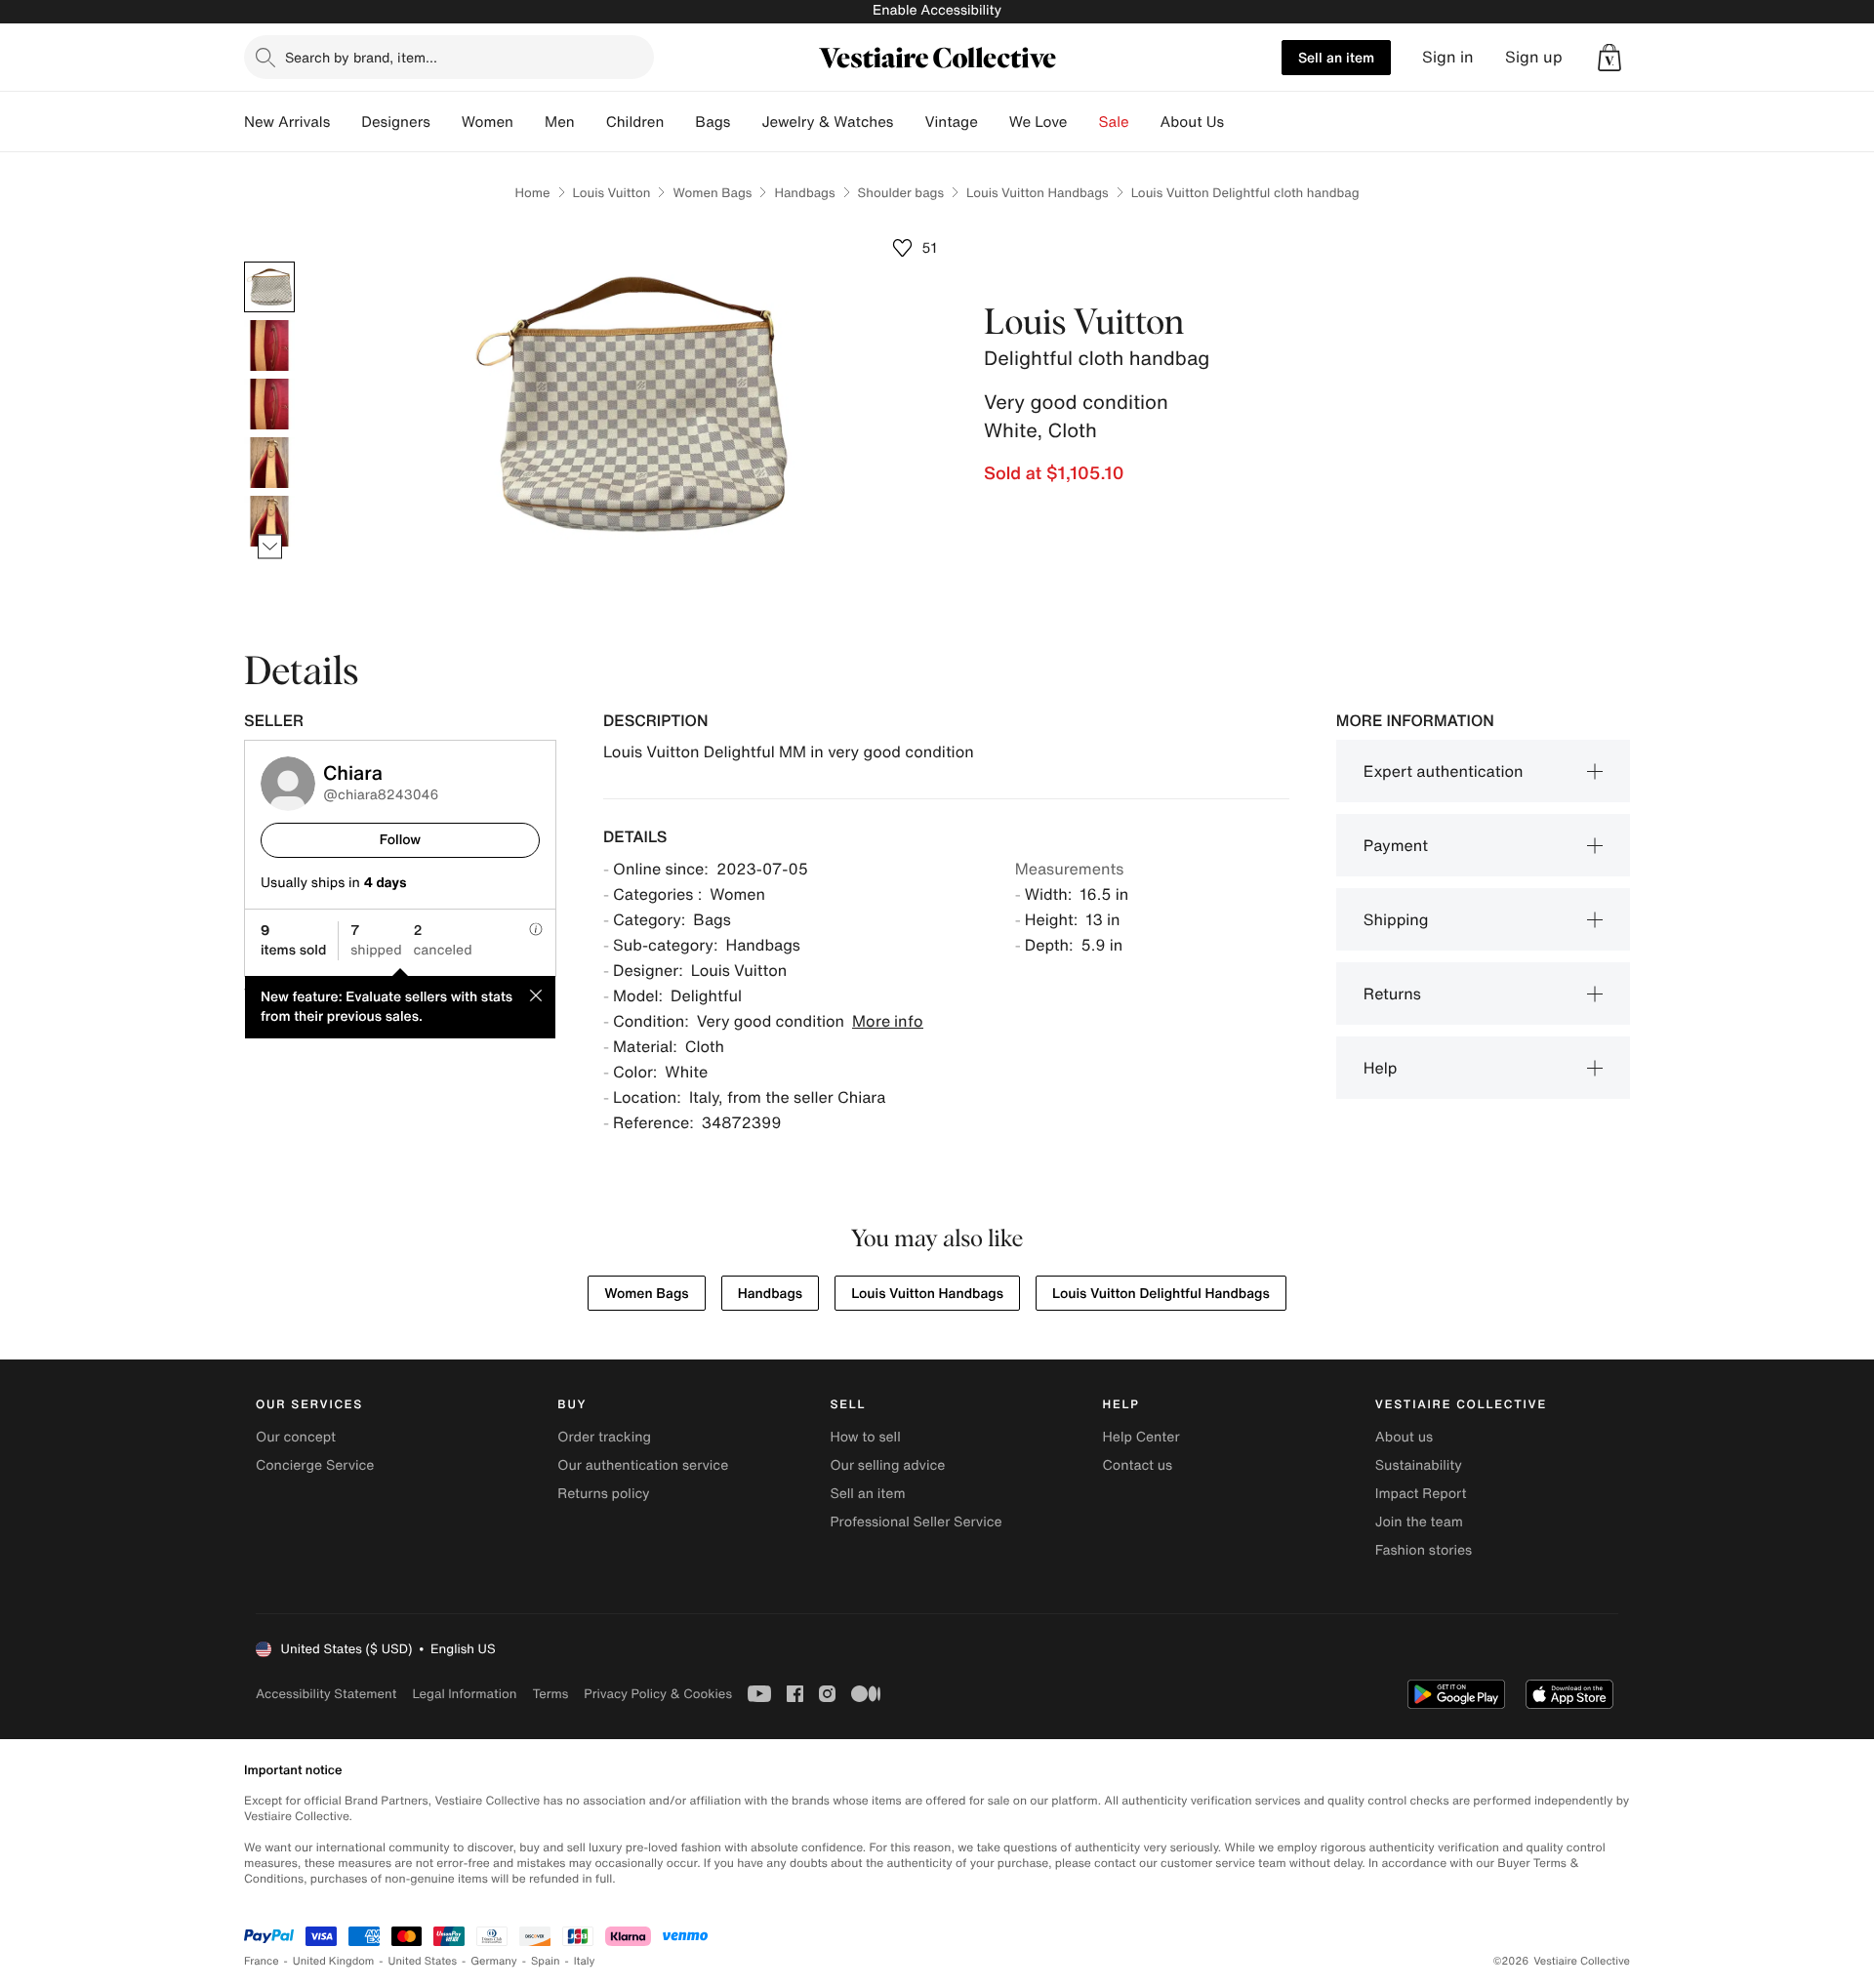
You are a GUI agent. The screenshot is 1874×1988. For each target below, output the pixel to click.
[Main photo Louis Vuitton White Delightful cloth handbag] (269, 287)
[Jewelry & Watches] (909, 122)
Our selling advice (887, 1465)
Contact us (1138, 1465)
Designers (396, 122)
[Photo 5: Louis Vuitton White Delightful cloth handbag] (269, 521)
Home (532, 193)
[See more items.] (270, 547)
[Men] (591, 122)
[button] (1609, 58)
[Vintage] (994, 122)
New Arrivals (287, 122)
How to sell (865, 1437)
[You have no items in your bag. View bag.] (1609, 58)
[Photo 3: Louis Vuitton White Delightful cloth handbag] (269, 404)
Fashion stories (1424, 1550)
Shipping (1396, 919)
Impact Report (1421, 1494)
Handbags (804, 193)
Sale (1114, 122)
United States (423, 1961)
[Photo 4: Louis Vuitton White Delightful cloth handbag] (269, 463)
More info (888, 1021)
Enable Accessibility (937, 10)
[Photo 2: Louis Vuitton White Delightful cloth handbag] (269, 345)
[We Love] (1083, 122)
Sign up (1534, 57)
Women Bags (712, 193)
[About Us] (1240, 122)
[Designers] (446, 122)
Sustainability (1419, 1465)
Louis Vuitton (612, 193)
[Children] (679, 122)
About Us (1192, 122)
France (262, 1961)
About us (1404, 1437)
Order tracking (604, 1437)
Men (560, 122)
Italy (585, 1961)
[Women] (529, 122)
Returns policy (603, 1494)
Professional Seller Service (916, 1522)
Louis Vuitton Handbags (1038, 193)
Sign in (1448, 57)
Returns (1392, 994)
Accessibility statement (326, 1694)
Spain (546, 1961)
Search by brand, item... (361, 57)
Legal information (464, 1694)
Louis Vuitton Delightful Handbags (1161, 1294)
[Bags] (746, 122)
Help (1381, 1068)
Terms (550, 1694)
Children (635, 122)
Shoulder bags (901, 193)
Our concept (296, 1437)
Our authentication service (643, 1465)
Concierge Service (315, 1465)
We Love (1039, 122)
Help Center (1141, 1437)
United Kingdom (334, 1961)
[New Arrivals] (346, 122)
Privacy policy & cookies (658, 1694)
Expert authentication (1444, 771)
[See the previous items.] (270, 262)
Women (488, 122)
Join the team (1419, 1522)
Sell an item (1336, 57)
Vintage (951, 122)
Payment (1396, 845)
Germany (494, 1961)
